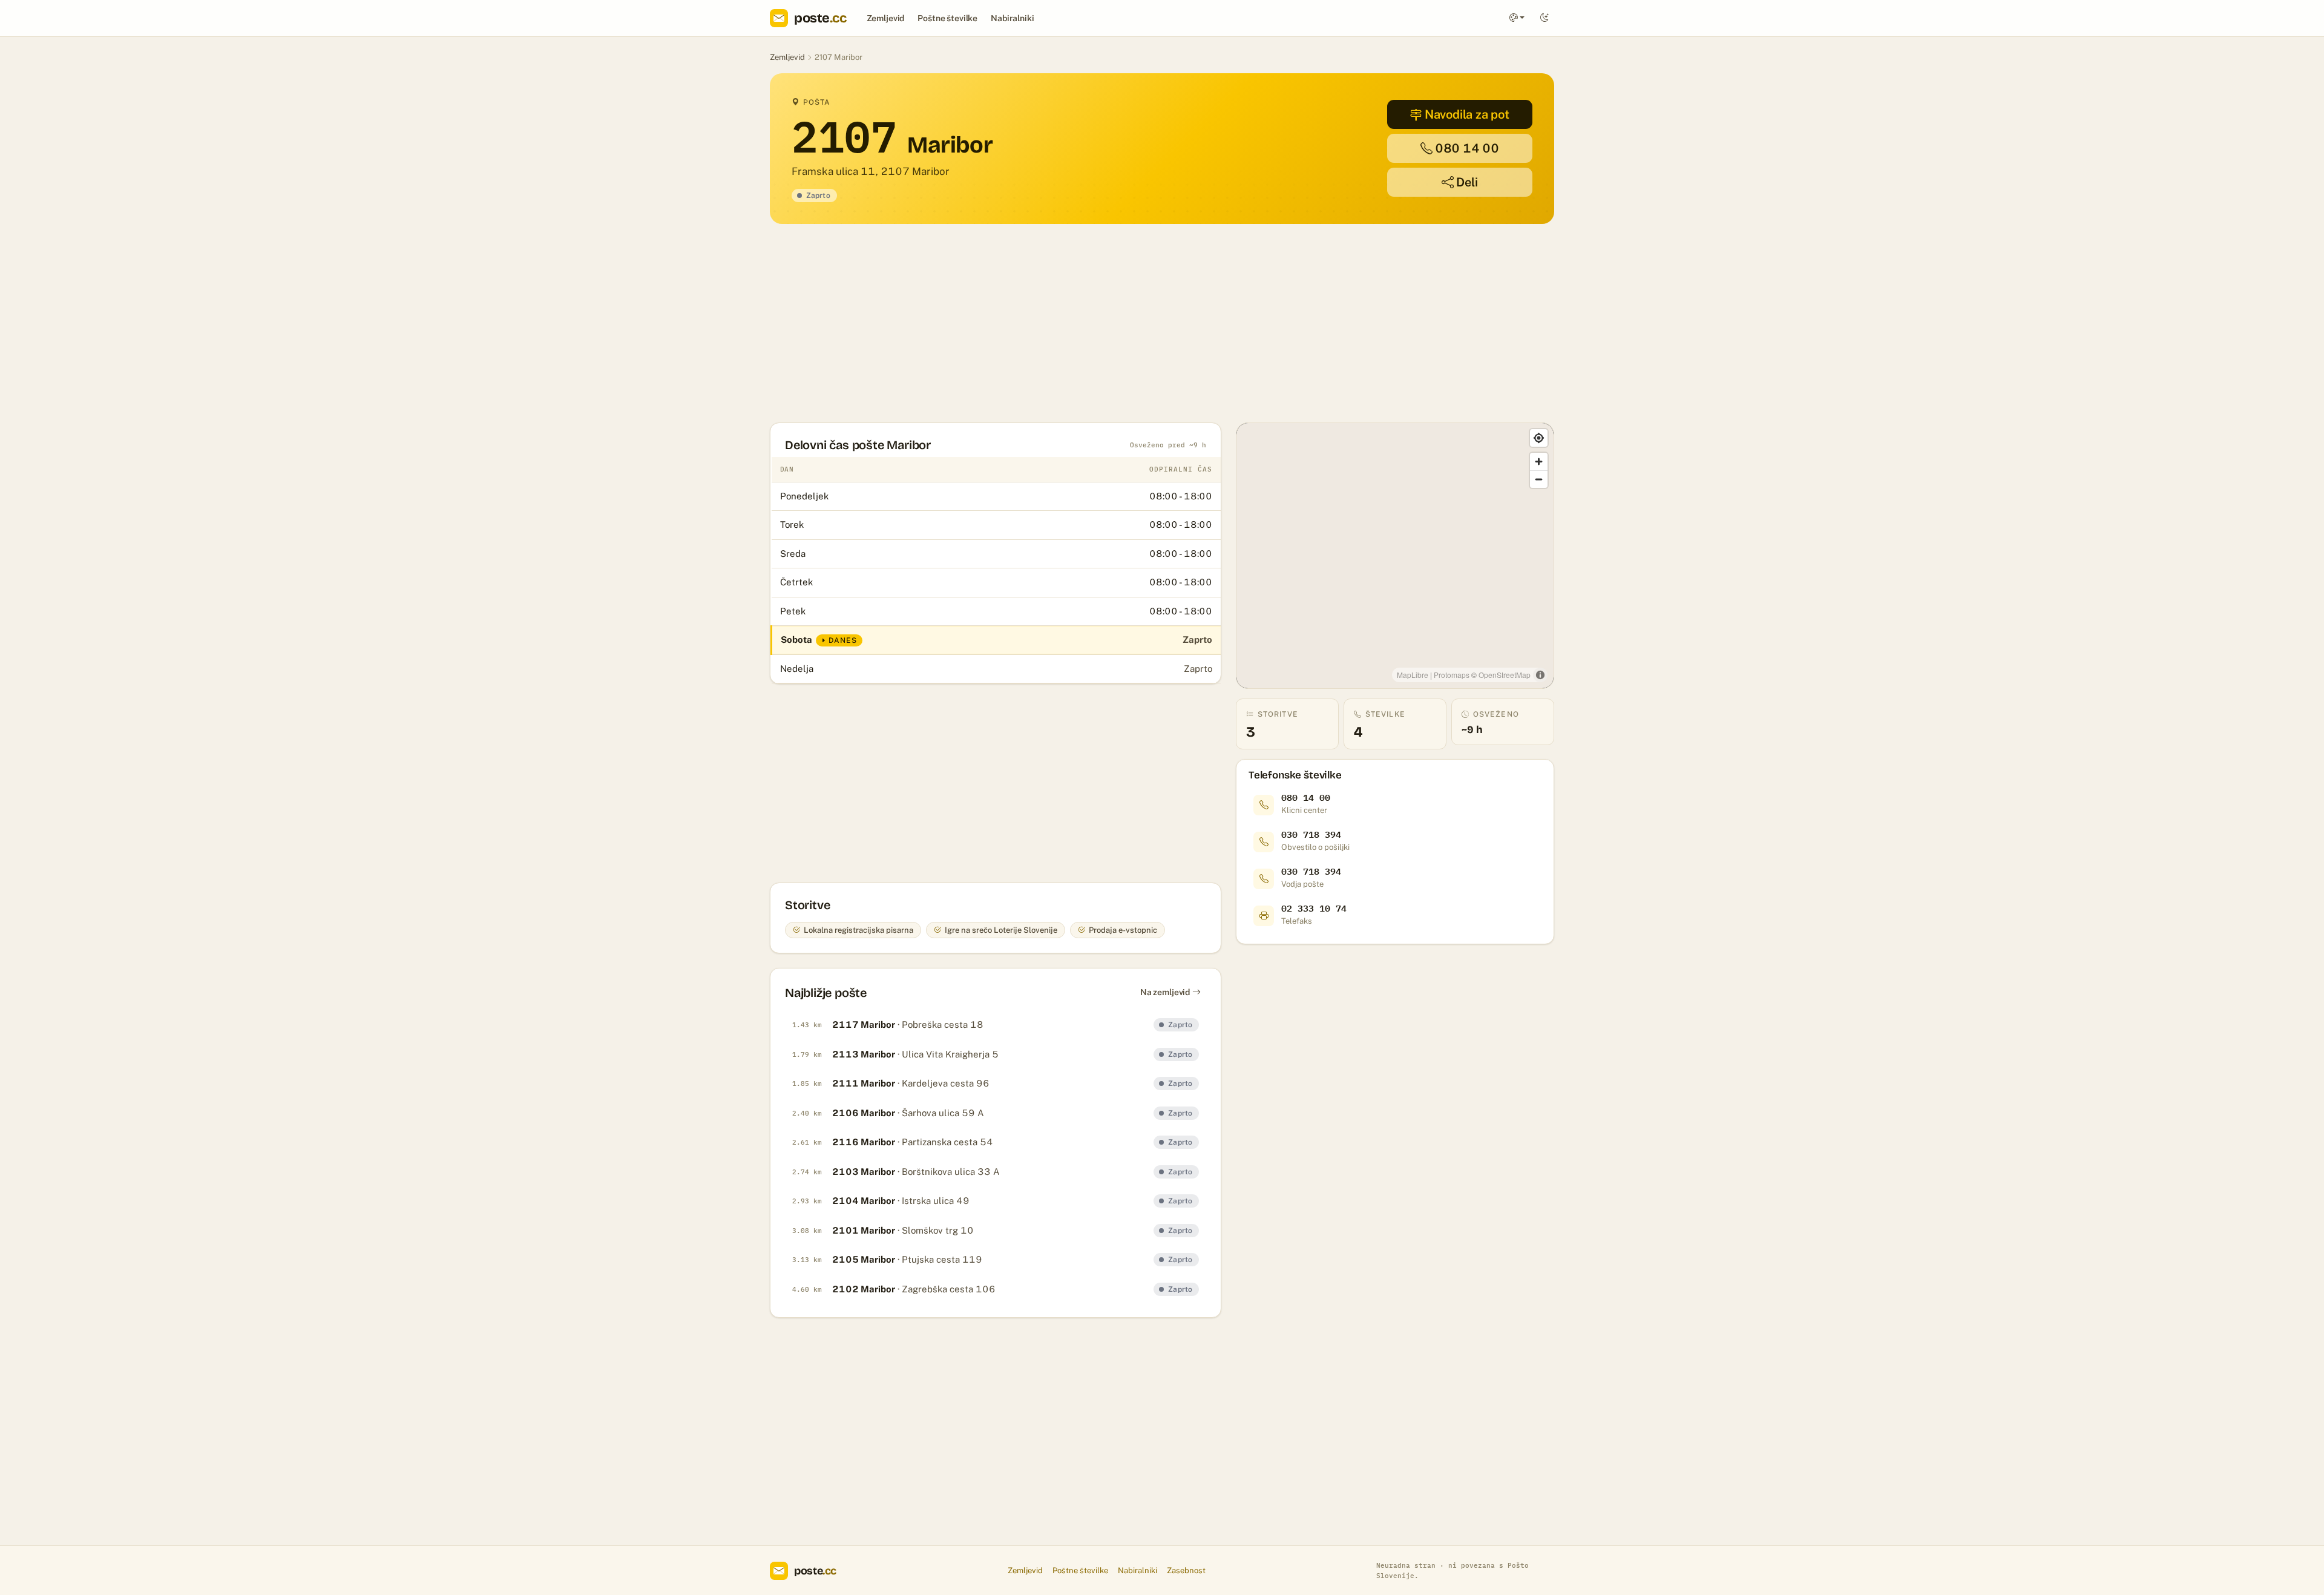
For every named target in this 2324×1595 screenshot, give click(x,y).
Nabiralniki (1012, 18)
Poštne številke (947, 18)
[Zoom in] (1539, 462)
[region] (1395, 556)
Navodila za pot (1467, 114)
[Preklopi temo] (1544, 18)
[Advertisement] (1133, 323)
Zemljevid (886, 18)
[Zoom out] (1539, 479)
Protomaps (1452, 675)
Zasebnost (1186, 1570)
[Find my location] (1539, 438)
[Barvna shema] (1517, 18)
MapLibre (1413, 675)
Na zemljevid (1165, 992)
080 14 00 (1467, 148)
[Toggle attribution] (1540, 675)
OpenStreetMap (1505, 675)
